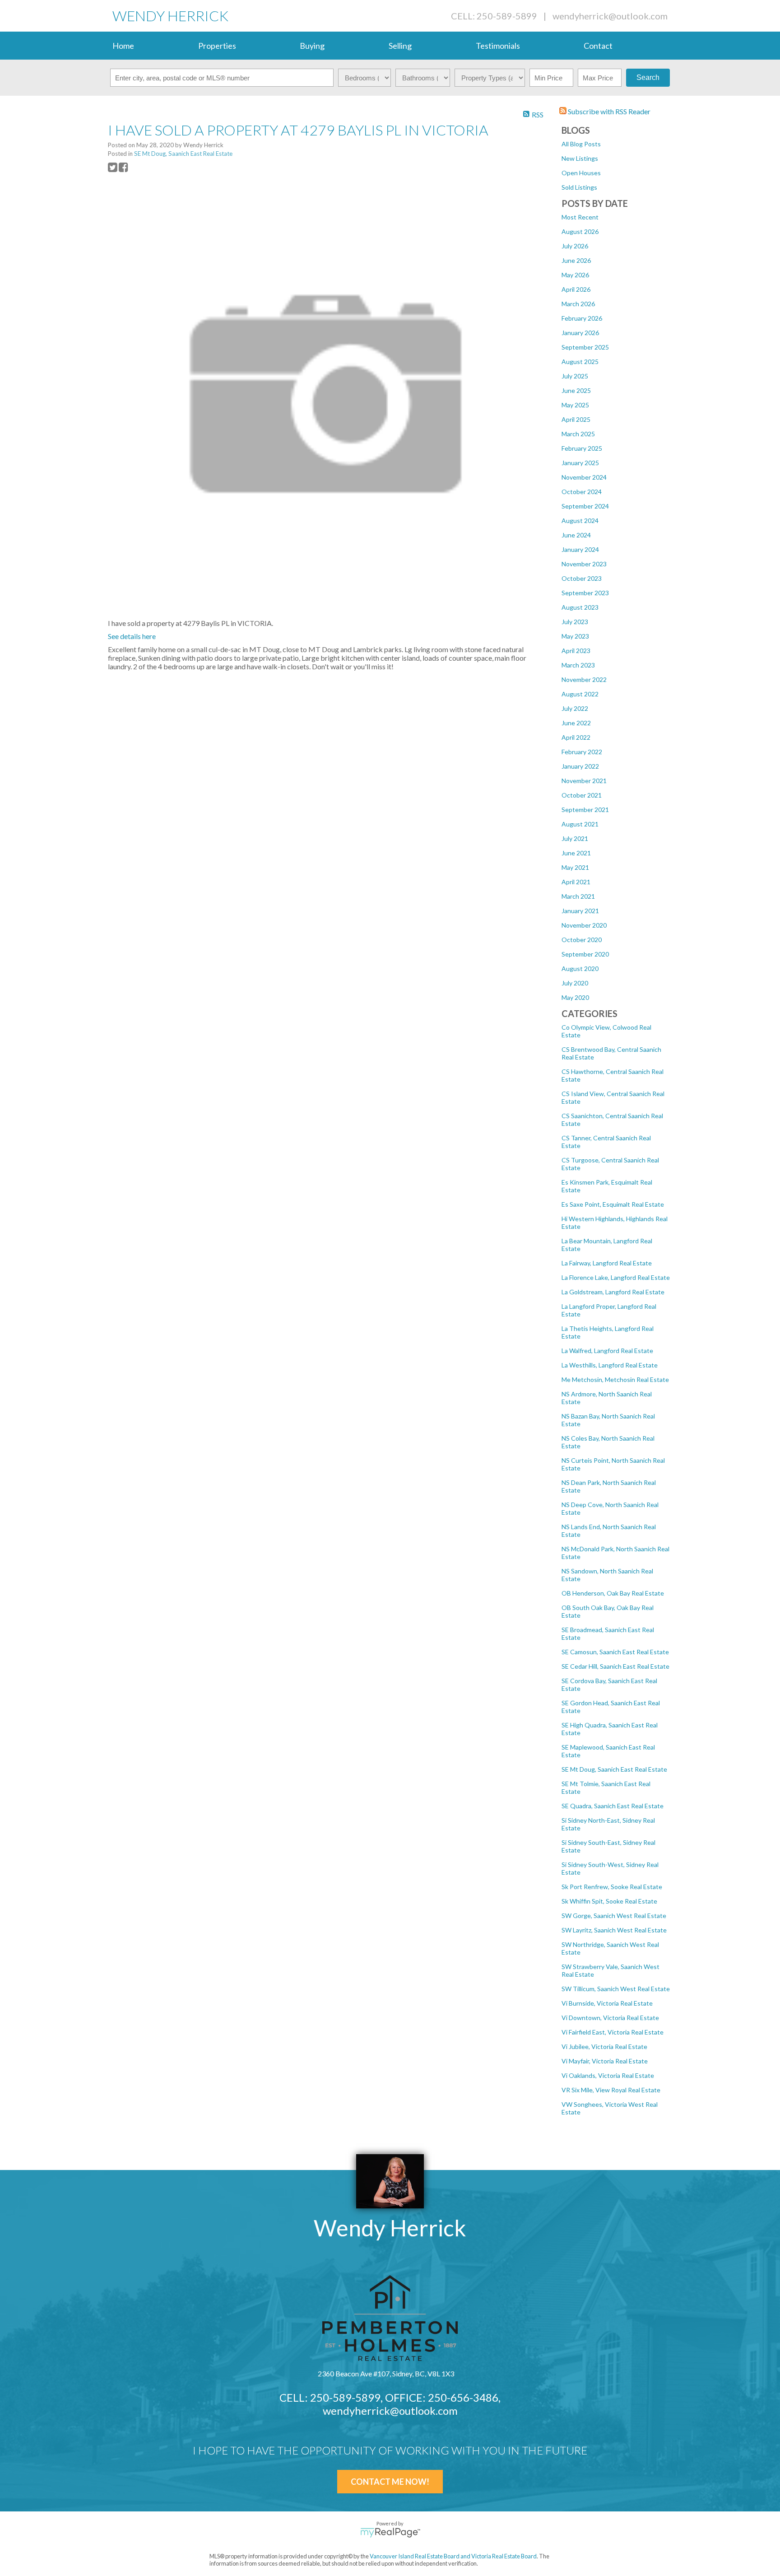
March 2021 (578, 896)
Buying (312, 46)
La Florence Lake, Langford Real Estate (616, 1277)
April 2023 (576, 651)
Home (123, 46)
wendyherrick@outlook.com (610, 16)
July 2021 (575, 838)
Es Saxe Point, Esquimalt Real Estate (613, 1204)
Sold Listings (579, 187)
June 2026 (576, 260)
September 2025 (585, 347)
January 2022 (580, 766)
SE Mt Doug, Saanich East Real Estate (614, 1769)
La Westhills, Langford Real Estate (610, 1365)
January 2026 (580, 333)
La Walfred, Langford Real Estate (607, 1351)
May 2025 (575, 405)
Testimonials (498, 46)
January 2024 (580, 549)
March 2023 (578, 665)
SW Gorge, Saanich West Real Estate (614, 1916)
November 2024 (584, 477)
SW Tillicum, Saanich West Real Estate (616, 1989)
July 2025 (575, 376)
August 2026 (580, 231)
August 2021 (580, 824)
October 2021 (582, 795)
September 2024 (585, 506)
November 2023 (584, 564)
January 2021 (580, 911)
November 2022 (584, 679)
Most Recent (580, 217)
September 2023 (585, 593)
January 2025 (580, 463)
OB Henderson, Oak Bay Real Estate (613, 1593)
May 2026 (575, 275)
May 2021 (575, 867)
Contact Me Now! (390, 2482)
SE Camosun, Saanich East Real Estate (615, 1652)
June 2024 (576, 535)
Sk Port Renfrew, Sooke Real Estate (612, 1887)
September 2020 (585, 954)
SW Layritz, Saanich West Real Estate (614, 1930)
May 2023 (575, 636)
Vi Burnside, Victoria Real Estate (607, 2003)
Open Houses (581, 173)
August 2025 (580, 362)
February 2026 (582, 318)
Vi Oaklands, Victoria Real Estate (608, 2075)
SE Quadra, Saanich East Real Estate (613, 1806)
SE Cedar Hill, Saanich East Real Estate (615, 1666)
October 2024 (582, 492)
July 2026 (575, 246)
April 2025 (576, 419)
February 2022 (582, 752)
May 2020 (575, 997)
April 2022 (576, 737)
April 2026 (576, 289)
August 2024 (580, 520)
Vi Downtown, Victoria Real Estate (610, 2018)
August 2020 (580, 968)
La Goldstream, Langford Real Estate (613, 1292)
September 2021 (585, 810)
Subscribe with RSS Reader (608, 111)
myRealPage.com (390, 2533)
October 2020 (582, 940)
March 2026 (578, 304)
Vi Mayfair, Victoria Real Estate (605, 2061)
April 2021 (576, 882)
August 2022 (580, 694)
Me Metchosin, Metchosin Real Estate (615, 1379)
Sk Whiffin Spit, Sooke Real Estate (609, 1901)
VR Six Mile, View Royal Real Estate (611, 2090)
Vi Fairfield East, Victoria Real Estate (613, 2032)
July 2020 (575, 983)
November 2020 (584, 925)
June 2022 (576, 723)
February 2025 (582, 448)
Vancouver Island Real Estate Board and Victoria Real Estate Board (453, 2556)
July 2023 (575, 622)
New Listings (580, 158)
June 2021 (576, 853)
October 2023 (582, 578)
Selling (400, 46)
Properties (217, 46)
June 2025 (576, 390)
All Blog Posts (581, 144)
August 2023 (580, 607)
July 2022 (575, 708)
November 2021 (584, 781)
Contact (598, 46)
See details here (132, 636)
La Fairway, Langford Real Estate (607, 1263)
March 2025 (578, 434)
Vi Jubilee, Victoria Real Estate (604, 2046)
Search (648, 77)
